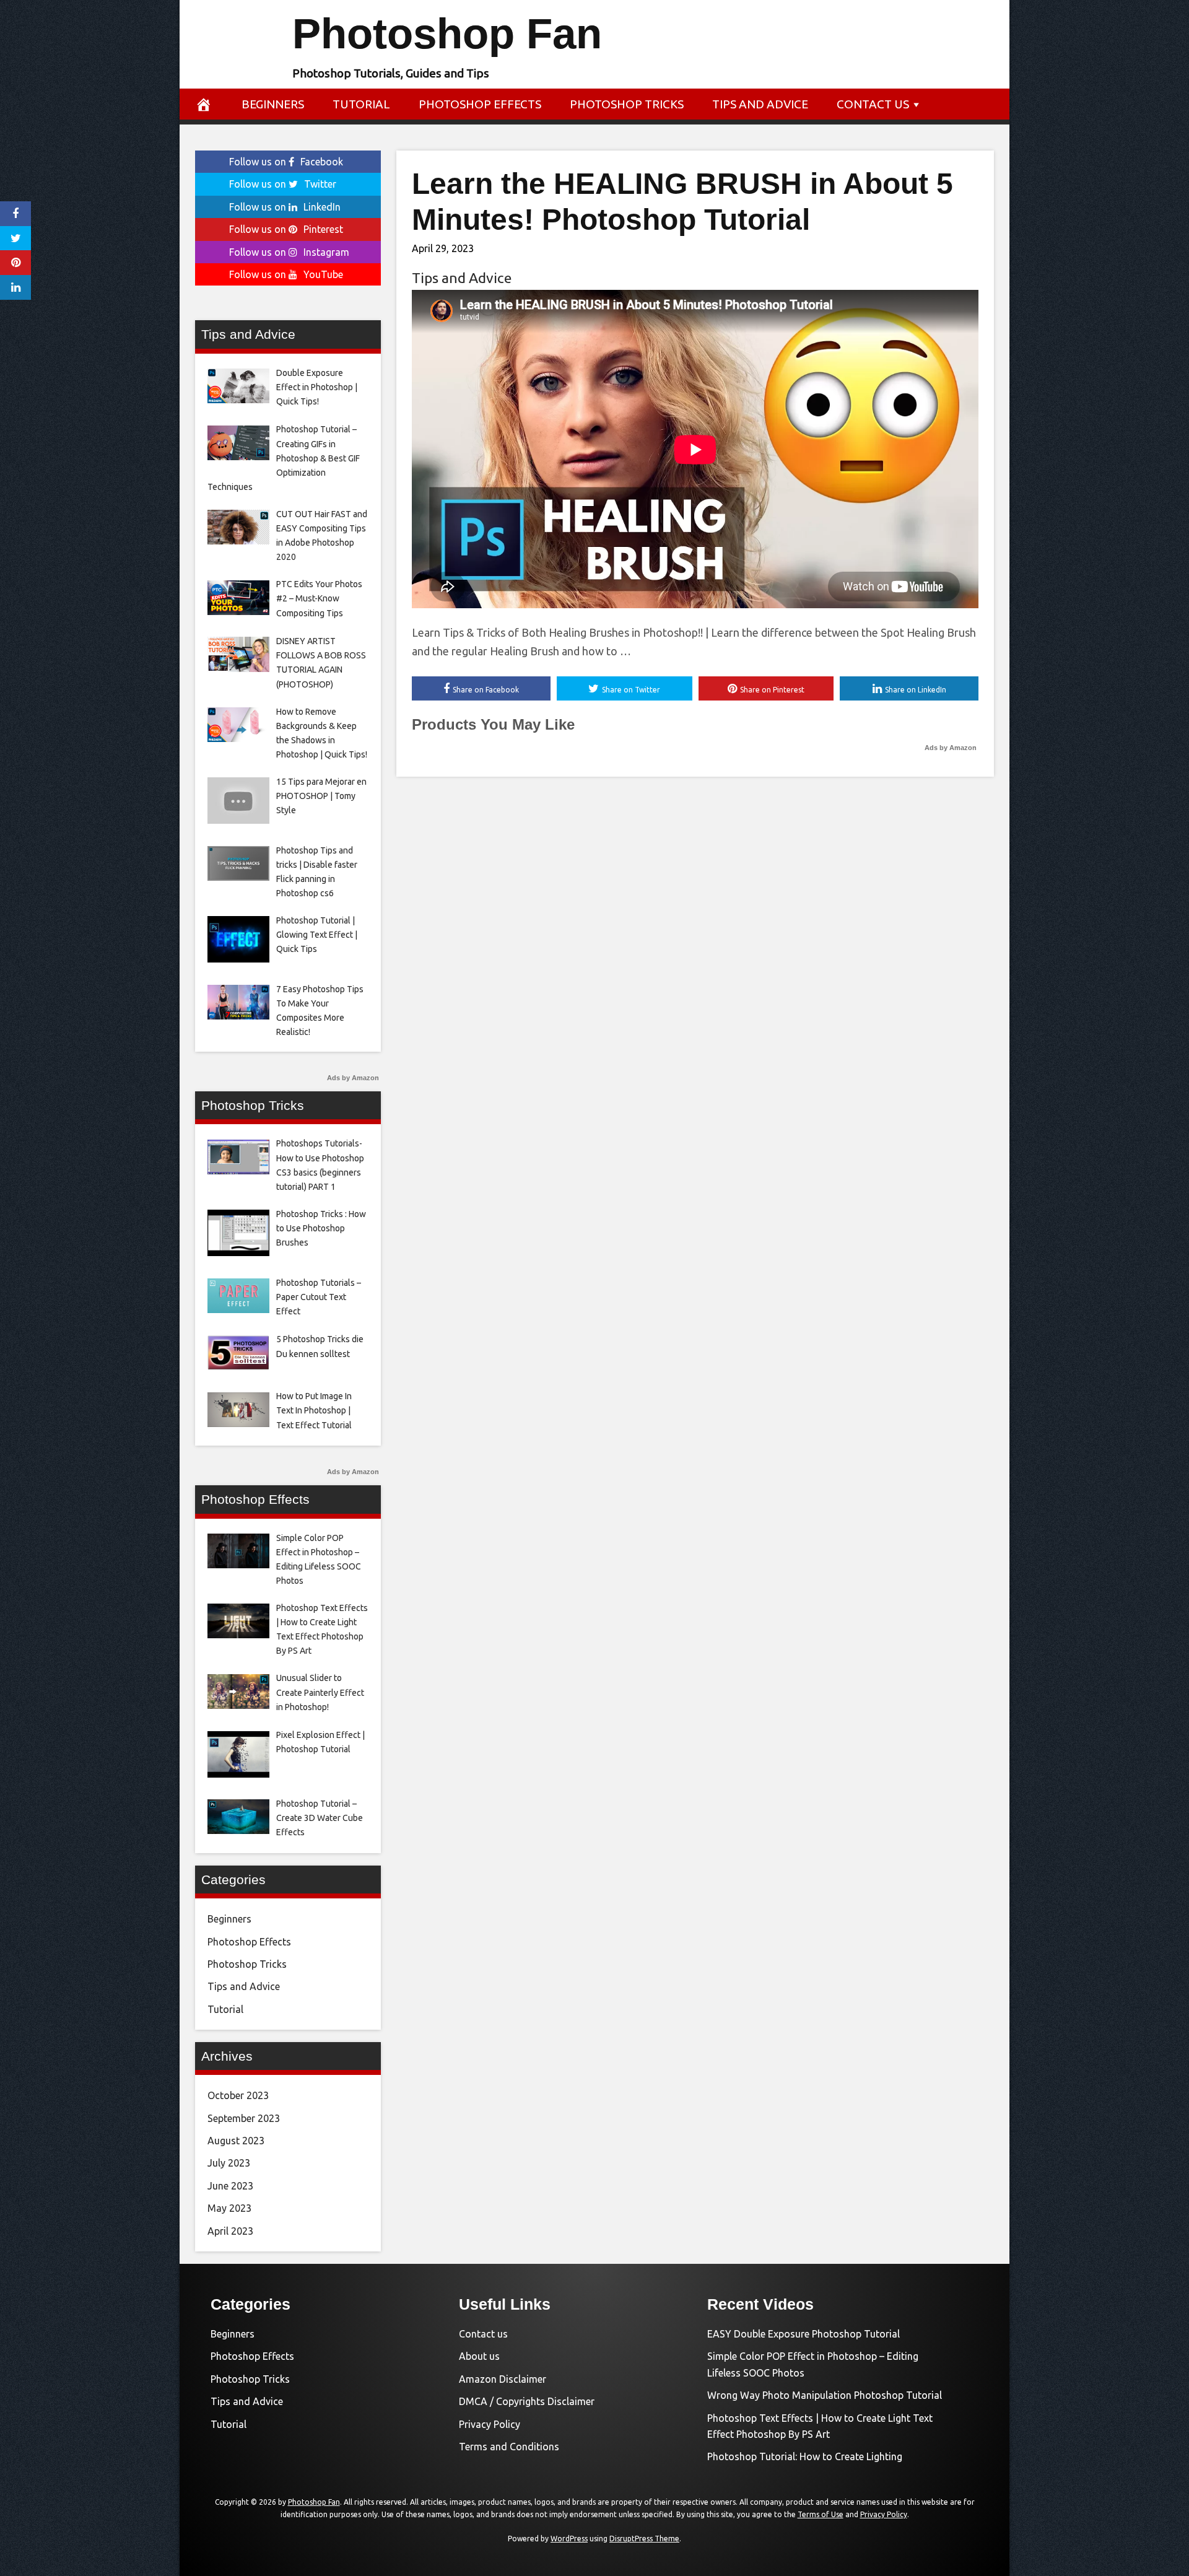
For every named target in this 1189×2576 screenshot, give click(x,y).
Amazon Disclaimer (503, 2379)
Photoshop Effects (480, 104)
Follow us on (286, 162)
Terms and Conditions (509, 2447)
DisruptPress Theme (644, 2539)
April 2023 (230, 2231)
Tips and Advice (760, 104)
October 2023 (238, 2095)
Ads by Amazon (951, 748)
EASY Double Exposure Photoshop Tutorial (804, 2334)
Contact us (873, 104)
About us (479, 2356)
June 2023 (230, 2186)
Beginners (273, 104)
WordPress (569, 2539)
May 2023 (229, 2208)
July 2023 (229, 2163)
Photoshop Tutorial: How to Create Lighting (805, 2456)
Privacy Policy (490, 2424)
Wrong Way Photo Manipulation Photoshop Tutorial (825, 2395)
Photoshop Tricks (627, 104)
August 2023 (236, 2141)
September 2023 (244, 2118)
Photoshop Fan (447, 34)
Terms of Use (821, 2514)
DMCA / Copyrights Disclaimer (527, 2401)
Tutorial (361, 104)
